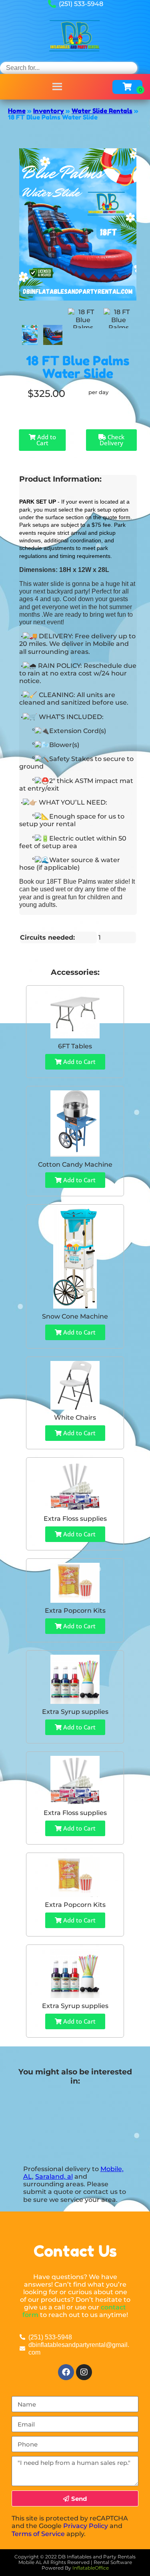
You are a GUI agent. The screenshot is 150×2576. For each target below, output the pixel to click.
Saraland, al (54, 2177)
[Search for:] (69, 68)
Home (17, 111)
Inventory (49, 111)
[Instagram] (84, 2372)
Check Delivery (112, 440)
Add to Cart (46, 440)
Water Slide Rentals (102, 111)
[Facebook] (66, 2372)
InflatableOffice (91, 2568)
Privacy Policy (86, 2526)
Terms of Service (38, 2534)
